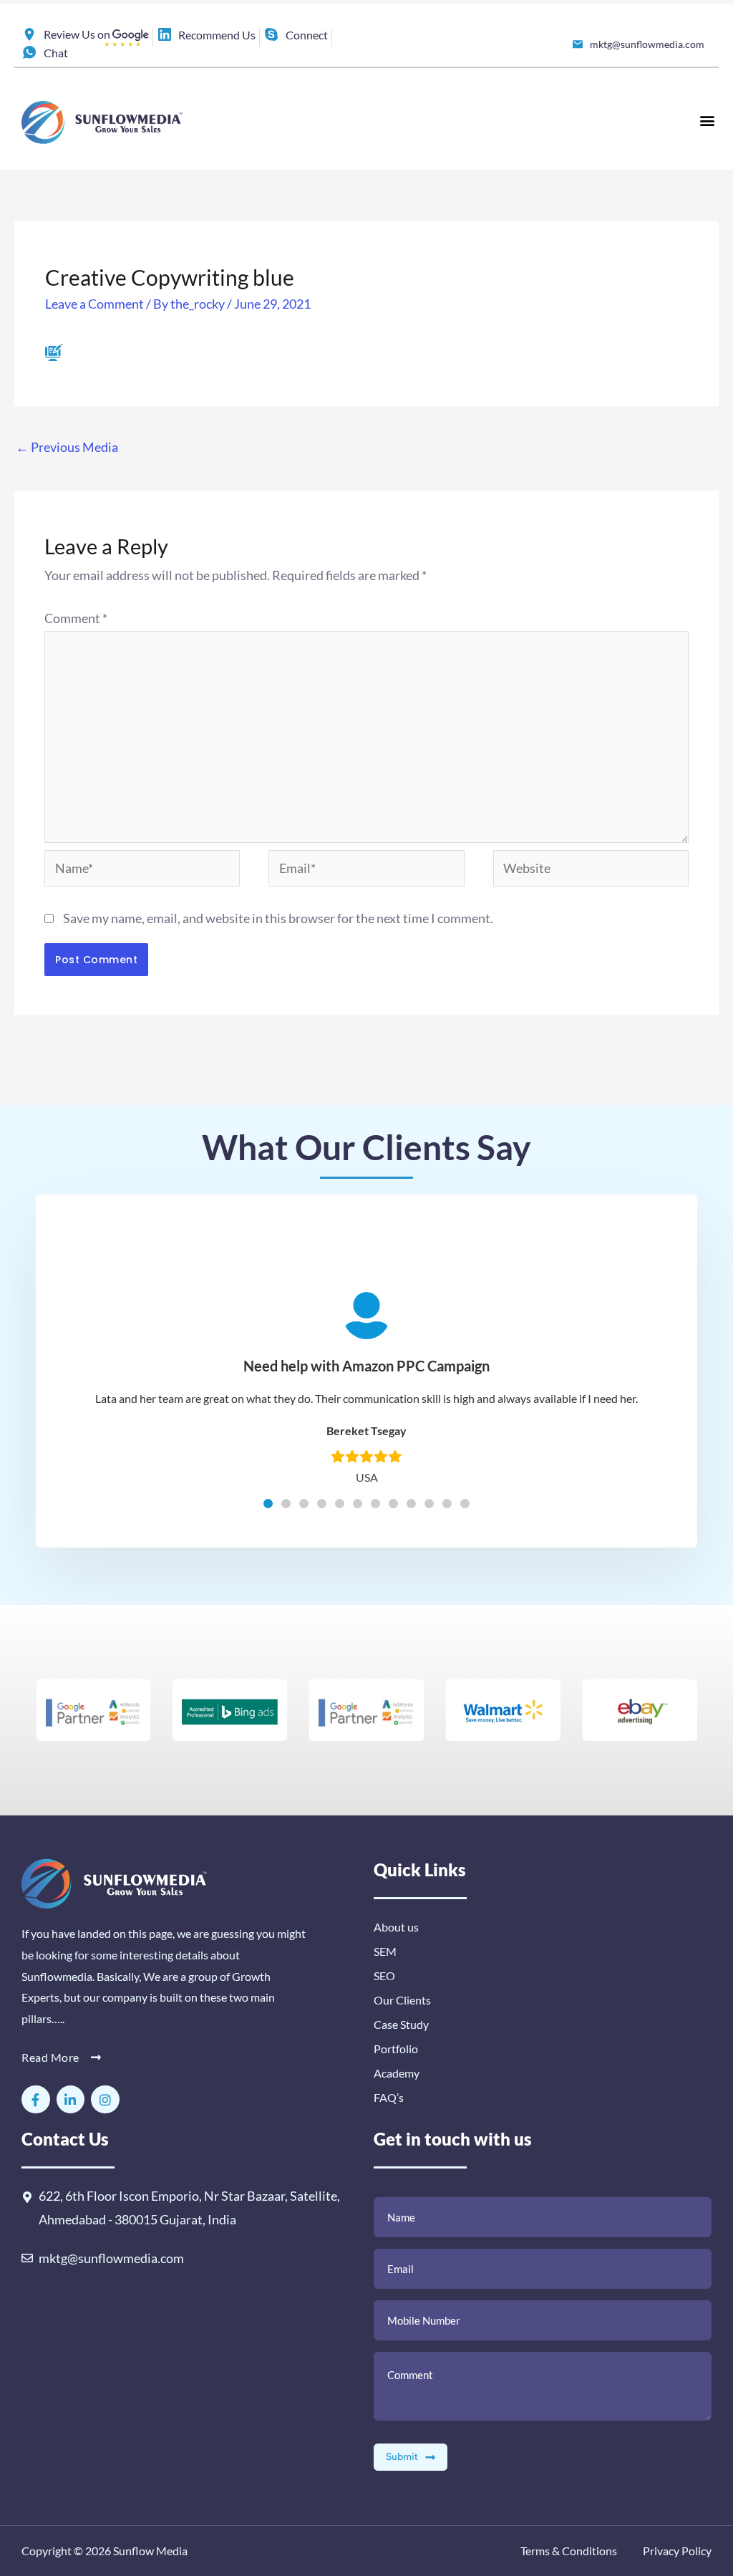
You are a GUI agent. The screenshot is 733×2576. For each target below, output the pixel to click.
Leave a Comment (94, 304)
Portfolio (396, 2049)
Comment (76, 618)
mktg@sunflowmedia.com (111, 2258)
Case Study (401, 2024)
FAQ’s (389, 2097)
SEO (384, 1976)
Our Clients (402, 2000)
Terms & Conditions (569, 2551)
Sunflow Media (150, 2551)
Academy (397, 2073)
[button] (707, 120)
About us (396, 1927)
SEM (385, 1951)
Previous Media (67, 447)
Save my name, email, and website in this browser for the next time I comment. (278, 918)
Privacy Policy (676, 2551)
